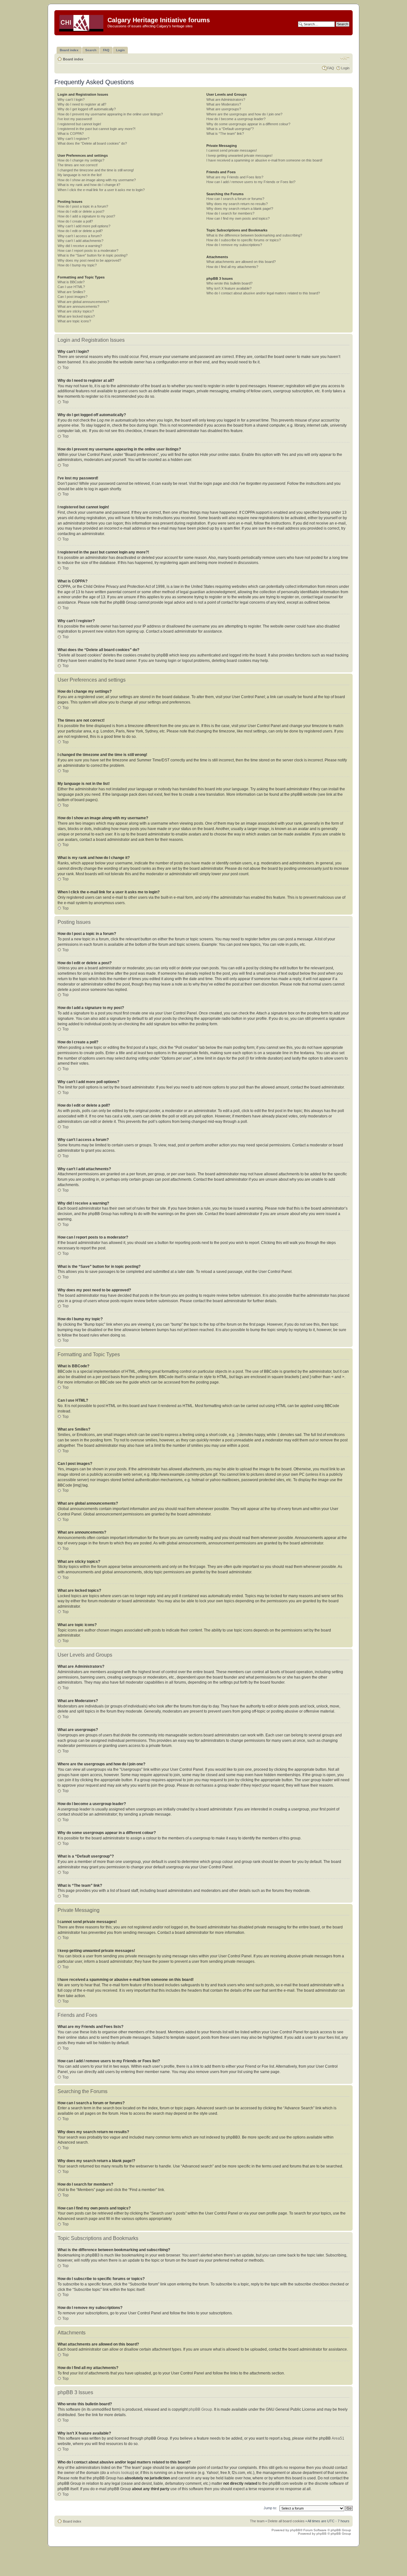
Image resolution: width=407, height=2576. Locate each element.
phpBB (295, 2530)
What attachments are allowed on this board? (241, 262)
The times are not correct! (78, 165)
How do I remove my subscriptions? (234, 245)
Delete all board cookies (286, 2521)
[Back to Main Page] (82, 22)
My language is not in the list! (80, 175)
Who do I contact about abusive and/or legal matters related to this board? (263, 293)
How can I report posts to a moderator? (88, 251)
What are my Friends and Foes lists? (235, 177)
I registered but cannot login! (79, 124)
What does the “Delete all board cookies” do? (92, 143)
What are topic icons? (74, 321)
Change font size (345, 58)
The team (257, 2521)
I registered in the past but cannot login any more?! (97, 129)
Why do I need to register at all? (82, 104)
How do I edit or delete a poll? (80, 231)
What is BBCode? (71, 282)
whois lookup (121, 2473)
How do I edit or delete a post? (81, 211)
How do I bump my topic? (77, 265)
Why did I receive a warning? (80, 246)
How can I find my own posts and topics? (238, 218)
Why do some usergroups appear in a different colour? (248, 124)
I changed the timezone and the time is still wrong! (96, 170)
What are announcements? (78, 306)
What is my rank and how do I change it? (89, 185)
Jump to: (270, 2508)
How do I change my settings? (81, 160)
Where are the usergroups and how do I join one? (244, 114)
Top (66, 368)
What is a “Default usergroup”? (230, 129)
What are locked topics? (76, 316)
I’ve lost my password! (75, 119)
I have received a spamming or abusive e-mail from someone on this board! (264, 160)
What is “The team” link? (225, 134)
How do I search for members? (230, 213)
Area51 (338, 2438)
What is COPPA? (71, 134)
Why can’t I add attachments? (80, 241)
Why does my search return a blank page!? (240, 209)
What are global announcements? (83, 302)
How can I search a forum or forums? (235, 199)
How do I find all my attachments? (232, 267)
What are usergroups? (224, 109)
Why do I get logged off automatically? (87, 109)
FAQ (331, 68)
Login (345, 68)
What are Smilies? (71, 292)
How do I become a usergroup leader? (236, 119)
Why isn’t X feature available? (229, 288)
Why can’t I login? (71, 100)
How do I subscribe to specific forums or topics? (244, 240)
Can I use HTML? (71, 287)
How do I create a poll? (75, 221)
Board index (73, 59)
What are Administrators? (226, 100)
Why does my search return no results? (237, 204)
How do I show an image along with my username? (97, 180)
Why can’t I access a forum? (80, 236)
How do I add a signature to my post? (86, 216)
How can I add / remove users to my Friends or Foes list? (251, 182)
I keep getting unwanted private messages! (239, 155)
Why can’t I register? (73, 139)
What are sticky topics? (76, 311)
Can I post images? (72, 297)
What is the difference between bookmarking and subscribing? (254, 235)
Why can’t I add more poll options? (84, 226)
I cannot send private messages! (232, 150)
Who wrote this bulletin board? (229, 283)
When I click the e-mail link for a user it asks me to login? (101, 190)
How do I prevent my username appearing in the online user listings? (110, 114)
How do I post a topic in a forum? (83, 206)
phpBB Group (200, 2409)
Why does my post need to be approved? (89, 260)
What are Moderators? (224, 104)
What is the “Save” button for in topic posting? (93, 255)
